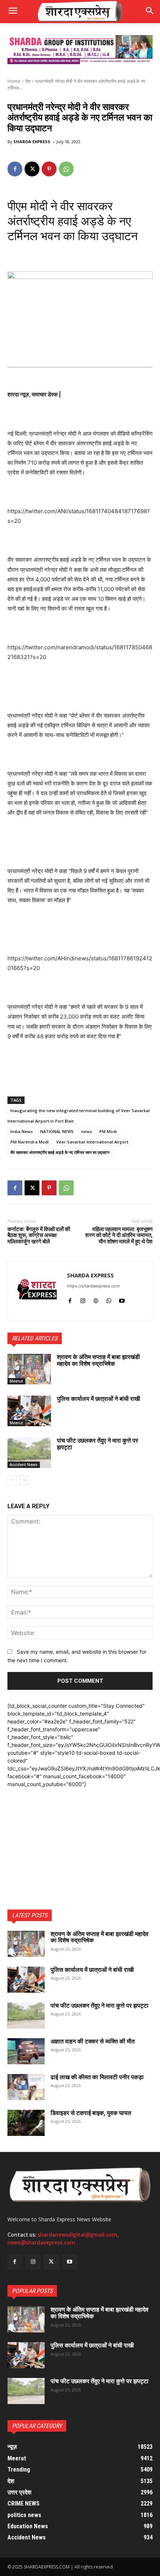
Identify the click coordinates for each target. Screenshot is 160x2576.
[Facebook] (15, 169)
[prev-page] (12, 1480)
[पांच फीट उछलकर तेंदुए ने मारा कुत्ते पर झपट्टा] (29, 1453)
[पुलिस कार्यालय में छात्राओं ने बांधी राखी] (29, 1411)
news (87, 1131)
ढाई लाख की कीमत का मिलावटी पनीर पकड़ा (97, 2077)
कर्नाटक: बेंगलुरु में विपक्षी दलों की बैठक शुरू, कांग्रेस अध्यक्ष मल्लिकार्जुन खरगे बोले (39, 1235)
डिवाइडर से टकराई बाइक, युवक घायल (91, 2113)
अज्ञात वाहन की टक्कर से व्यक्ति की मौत (93, 2041)
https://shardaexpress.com (93, 1286)
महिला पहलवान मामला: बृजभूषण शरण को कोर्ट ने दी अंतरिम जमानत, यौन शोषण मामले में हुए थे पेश (119, 1235)
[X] (32, 169)
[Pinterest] (49, 169)
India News (22, 1131)
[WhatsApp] (66, 169)
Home (14, 81)
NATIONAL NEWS (57, 1131)
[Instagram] (83, 1299)
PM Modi (108, 1131)
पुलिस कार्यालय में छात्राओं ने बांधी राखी (99, 1399)
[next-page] (24, 1480)
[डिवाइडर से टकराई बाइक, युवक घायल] (26, 2123)
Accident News (24, 1465)
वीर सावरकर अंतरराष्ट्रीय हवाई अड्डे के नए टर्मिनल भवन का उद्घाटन (60, 1152)
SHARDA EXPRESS (32, 142)
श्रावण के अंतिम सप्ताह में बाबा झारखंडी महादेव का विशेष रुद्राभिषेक (98, 1360)
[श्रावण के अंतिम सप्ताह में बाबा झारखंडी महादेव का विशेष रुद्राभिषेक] (29, 1369)
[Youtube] (122, 1299)
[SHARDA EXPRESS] (37, 1291)
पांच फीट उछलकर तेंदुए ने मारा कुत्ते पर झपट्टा (97, 1444)
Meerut (16, 1381)
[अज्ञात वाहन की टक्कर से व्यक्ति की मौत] (26, 2051)
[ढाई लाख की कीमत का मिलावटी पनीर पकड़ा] (26, 2087)
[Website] (96, 1299)
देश (28, 81)
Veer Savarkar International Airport (92, 1142)
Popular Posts (32, 2291)
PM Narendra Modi (30, 1142)
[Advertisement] (80, 1835)
